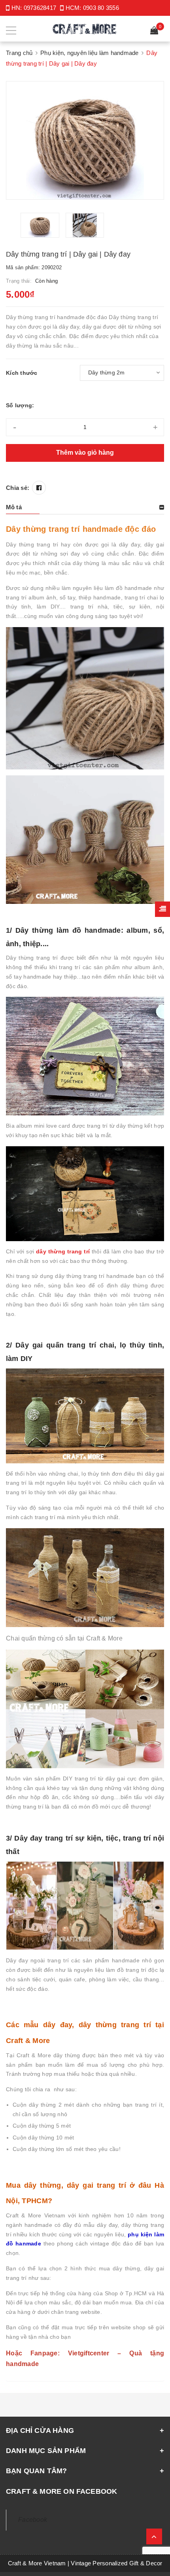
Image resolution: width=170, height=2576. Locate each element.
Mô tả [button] (14, 507)
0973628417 (40, 8)
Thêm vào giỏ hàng (85, 453)
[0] (154, 31)
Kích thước (22, 373)
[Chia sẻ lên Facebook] (39, 488)
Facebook (33, 2520)
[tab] (85, 507)
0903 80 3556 (101, 8)
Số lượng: (20, 405)
